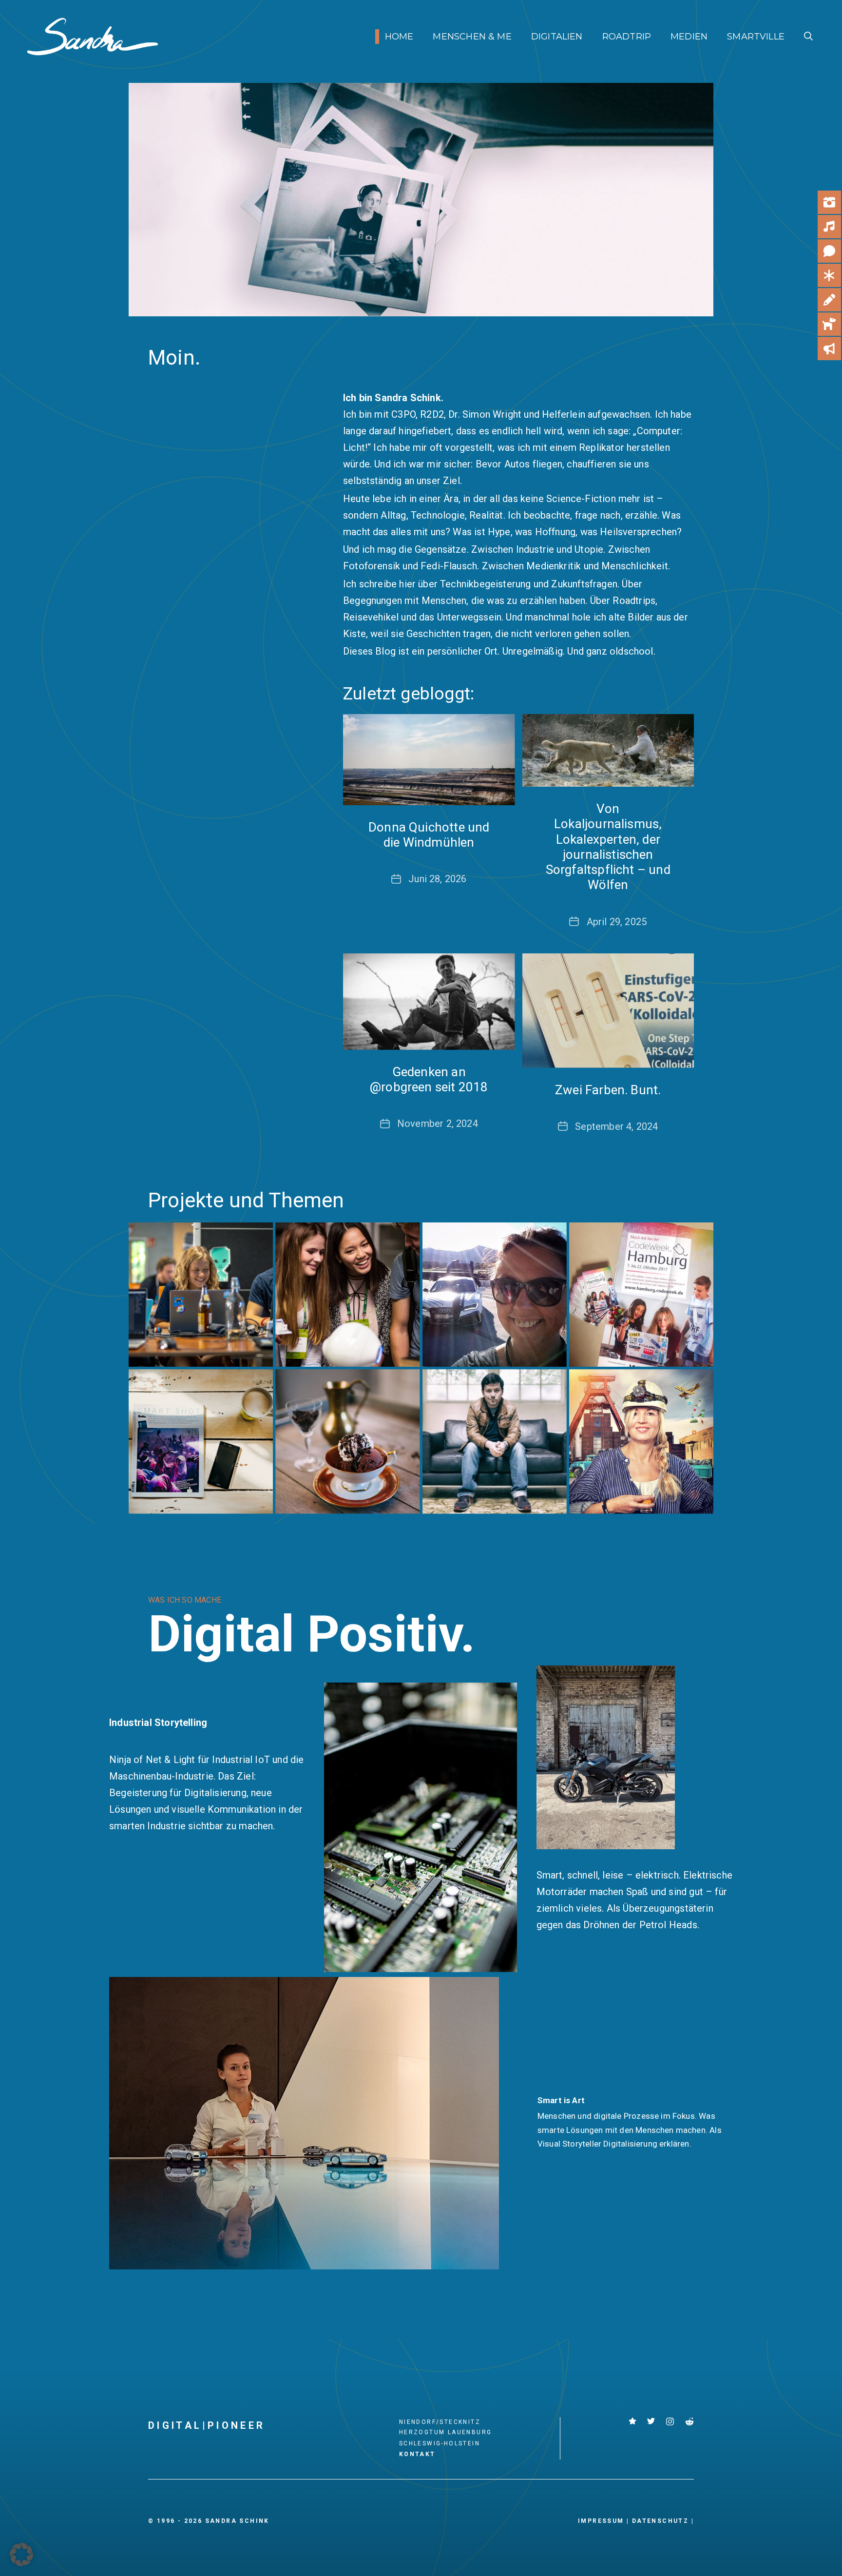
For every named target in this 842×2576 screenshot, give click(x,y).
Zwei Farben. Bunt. (608, 1090)
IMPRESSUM (601, 2521)
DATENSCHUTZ (660, 2521)
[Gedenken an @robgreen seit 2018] (429, 1002)
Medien (689, 37)
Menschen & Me (472, 37)
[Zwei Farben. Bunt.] (608, 1011)
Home (399, 37)
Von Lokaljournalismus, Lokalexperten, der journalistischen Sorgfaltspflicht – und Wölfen (608, 847)
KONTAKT (417, 2454)
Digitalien (557, 37)
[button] (808, 37)
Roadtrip (627, 37)
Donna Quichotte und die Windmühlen (429, 835)
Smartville (756, 37)
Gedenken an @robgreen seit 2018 (429, 1079)
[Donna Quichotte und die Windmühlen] (429, 760)
